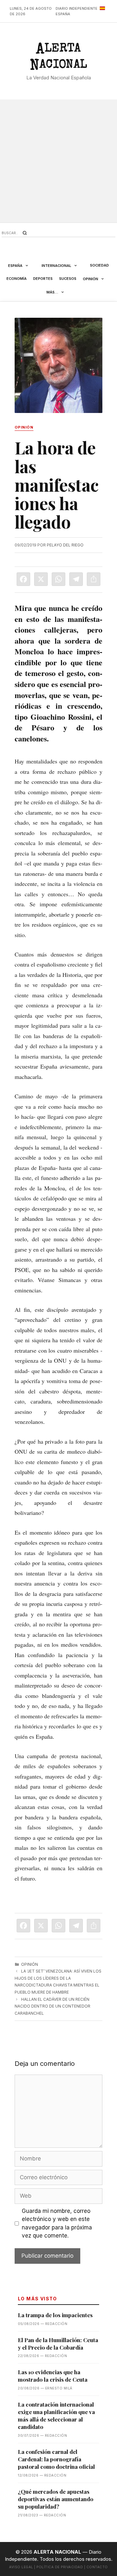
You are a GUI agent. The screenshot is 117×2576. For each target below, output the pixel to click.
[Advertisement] (58, 161)
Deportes (43, 279)
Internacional (56, 266)
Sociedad (99, 265)
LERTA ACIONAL (59, 58)
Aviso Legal (21, 2567)
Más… (52, 292)
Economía (17, 279)
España (15, 266)
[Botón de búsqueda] (25, 233)
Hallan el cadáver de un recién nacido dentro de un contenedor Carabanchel (52, 2006)
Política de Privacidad (60, 2567)
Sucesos (68, 279)
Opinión (91, 279)
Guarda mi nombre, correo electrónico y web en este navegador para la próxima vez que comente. (57, 2223)
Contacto (97, 2567)
